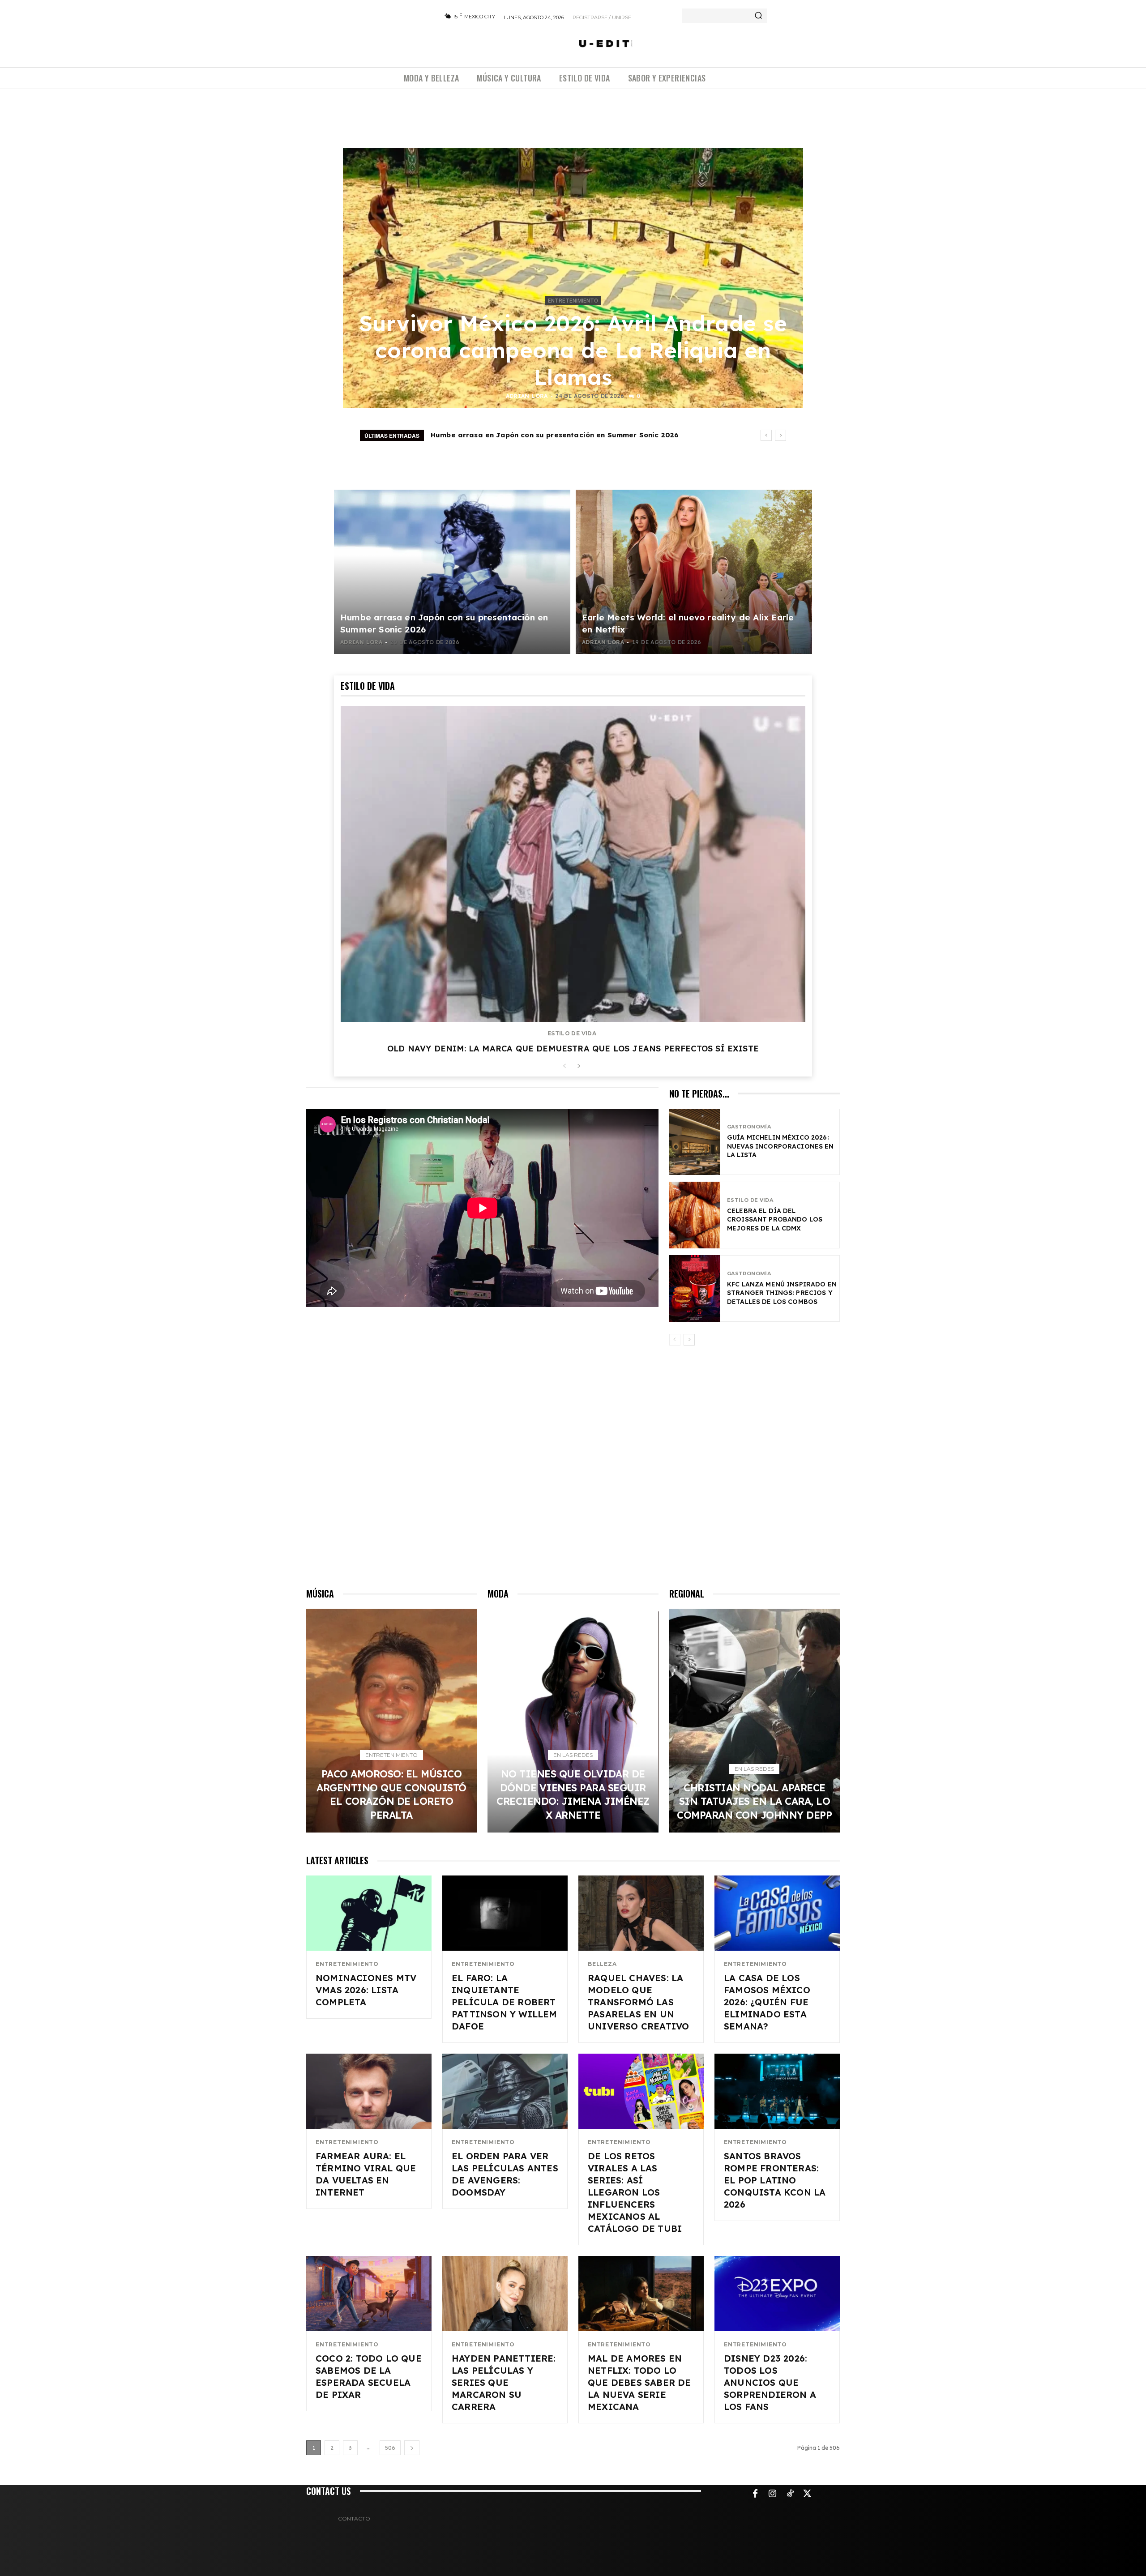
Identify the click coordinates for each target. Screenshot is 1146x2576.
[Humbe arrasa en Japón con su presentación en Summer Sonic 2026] (452, 572)
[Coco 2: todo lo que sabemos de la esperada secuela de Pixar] (369, 2294)
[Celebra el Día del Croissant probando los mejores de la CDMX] (695, 1215)
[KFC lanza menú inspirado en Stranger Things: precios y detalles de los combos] (695, 1288)
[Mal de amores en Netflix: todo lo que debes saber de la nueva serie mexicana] (641, 2294)
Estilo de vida (572, 1034)
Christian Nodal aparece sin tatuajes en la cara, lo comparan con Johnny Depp (754, 1801)
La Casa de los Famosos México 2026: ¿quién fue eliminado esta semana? (767, 2002)
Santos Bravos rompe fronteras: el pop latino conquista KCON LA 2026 (775, 2180)
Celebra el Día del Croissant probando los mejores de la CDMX (775, 1220)
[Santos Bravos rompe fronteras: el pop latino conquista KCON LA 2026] (777, 2091)
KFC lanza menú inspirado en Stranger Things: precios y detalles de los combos (782, 1293)
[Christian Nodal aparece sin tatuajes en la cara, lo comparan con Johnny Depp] (755, 1721)
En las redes (573, 1755)
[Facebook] (755, 2494)
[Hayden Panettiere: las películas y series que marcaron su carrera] (505, 2294)
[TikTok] (790, 2494)
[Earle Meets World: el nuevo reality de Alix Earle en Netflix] (694, 572)
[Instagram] (773, 2494)
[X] (808, 2494)
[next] (780, 435)
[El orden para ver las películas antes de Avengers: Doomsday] (505, 2091)
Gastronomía (749, 1127)
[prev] (766, 435)
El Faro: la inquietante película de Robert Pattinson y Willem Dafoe (505, 2002)
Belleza (602, 1964)
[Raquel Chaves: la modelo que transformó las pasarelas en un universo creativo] (641, 1913)
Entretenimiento (573, 301)
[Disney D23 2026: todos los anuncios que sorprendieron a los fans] (777, 2294)
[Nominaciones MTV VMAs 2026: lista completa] (369, 1913)
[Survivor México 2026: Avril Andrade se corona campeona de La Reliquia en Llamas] (573, 278)
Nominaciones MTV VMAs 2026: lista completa (366, 1990)
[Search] (758, 16)
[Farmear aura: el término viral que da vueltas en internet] (369, 2091)
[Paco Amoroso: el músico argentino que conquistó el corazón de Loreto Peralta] (391, 1721)
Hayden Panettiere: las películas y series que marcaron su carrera (504, 2382)
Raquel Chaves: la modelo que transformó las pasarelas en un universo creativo (638, 2002)
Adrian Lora (527, 396)
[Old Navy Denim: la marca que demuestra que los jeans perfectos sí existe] (573, 864)
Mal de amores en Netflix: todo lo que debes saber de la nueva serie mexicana (639, 2382)
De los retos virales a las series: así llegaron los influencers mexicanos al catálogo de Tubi (635, 2192)
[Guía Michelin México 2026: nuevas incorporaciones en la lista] (695, 1142)
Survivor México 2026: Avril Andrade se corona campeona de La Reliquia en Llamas (573, 350)
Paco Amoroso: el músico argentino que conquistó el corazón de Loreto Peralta (579, 435)
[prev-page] (564, 1066)
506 (390, 2448)
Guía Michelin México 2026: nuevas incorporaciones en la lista (780, 1146)
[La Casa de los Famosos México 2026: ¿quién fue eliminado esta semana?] (777, 1913)
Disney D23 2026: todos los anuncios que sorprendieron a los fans (770, 2382)
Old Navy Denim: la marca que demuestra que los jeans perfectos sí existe (573, 1049)
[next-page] (579, 1066)
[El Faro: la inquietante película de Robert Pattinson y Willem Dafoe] (505, 1913)
